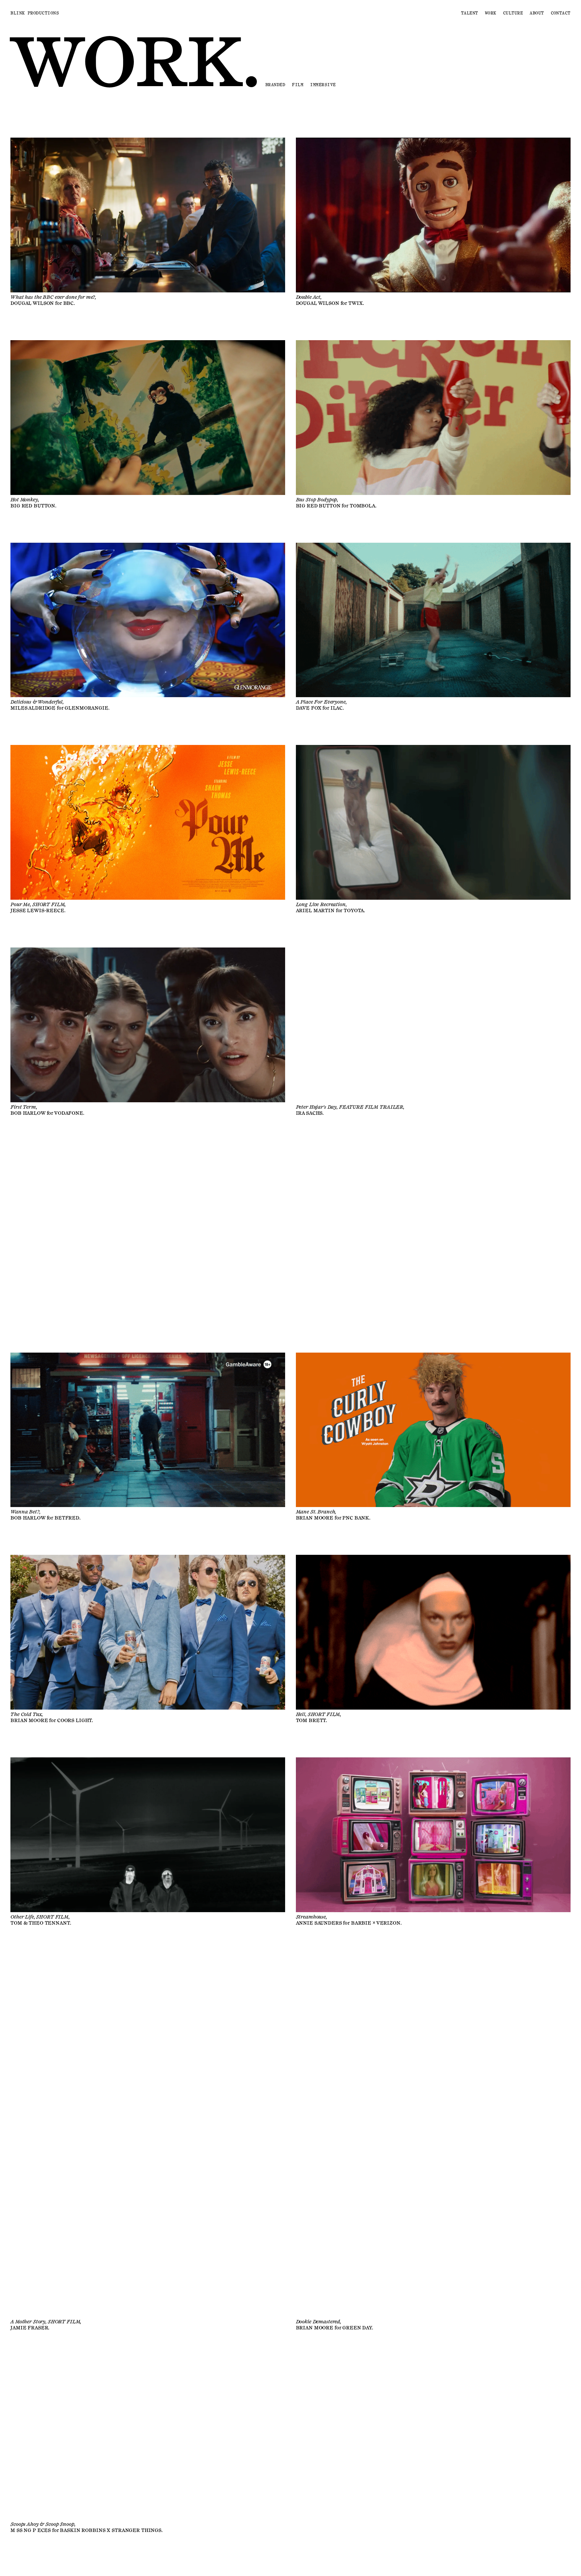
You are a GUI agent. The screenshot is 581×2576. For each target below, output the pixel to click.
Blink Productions (35, 13)
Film (298, 85)
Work (491, 13)
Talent (470, 13)
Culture (513, 13)
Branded (275, 85)
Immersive (323, 85)
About (537, 13)
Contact (561, 13)
